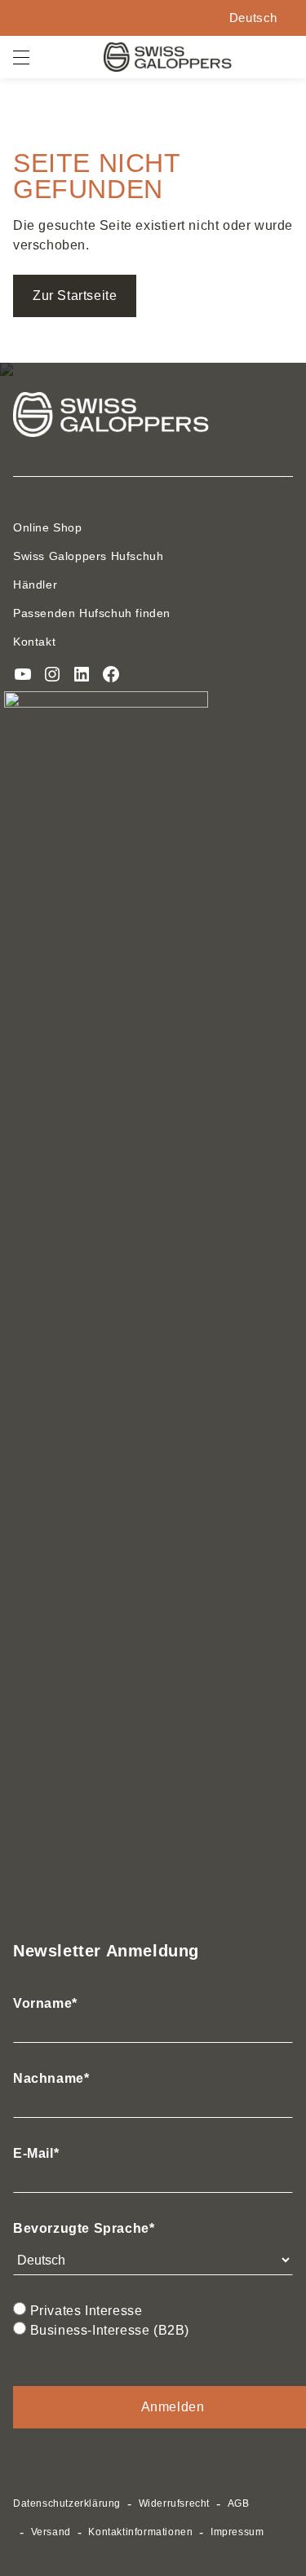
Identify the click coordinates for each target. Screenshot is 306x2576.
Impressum (237, 2532)
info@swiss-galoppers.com (202, 18)
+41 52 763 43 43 (164, 18)
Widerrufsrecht (174, 2503)
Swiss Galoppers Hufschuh (88, 556)
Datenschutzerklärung (67, 2503)
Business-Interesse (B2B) (110, 2330)
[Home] (167, 57)
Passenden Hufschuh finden (92, 613)
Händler (35, 584)
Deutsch (253, 18)
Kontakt (34, 642)
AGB (239, 2503)
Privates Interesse (86, 2311)
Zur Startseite (75, 296)
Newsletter (129, 18)
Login (96, 18)
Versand (51, 2532)
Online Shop (48, 527)
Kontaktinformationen (140, 2532)
